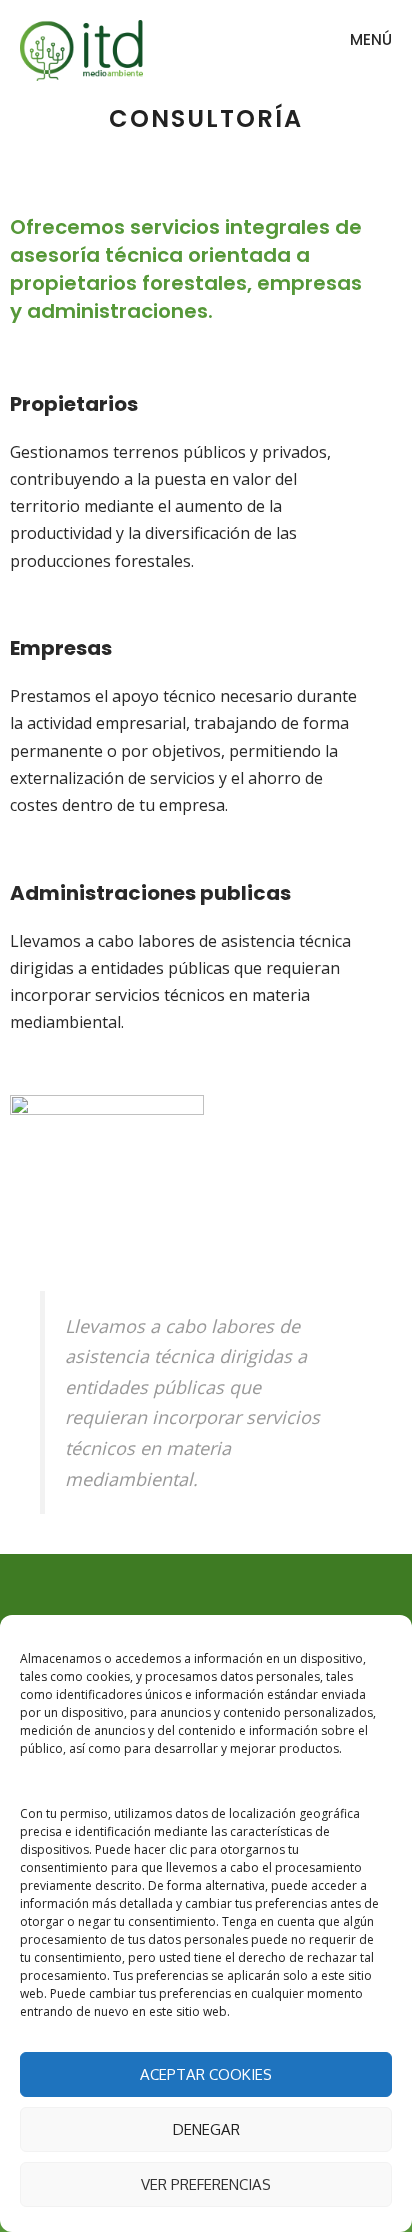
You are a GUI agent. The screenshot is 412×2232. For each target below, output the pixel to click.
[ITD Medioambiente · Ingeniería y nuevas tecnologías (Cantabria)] (81, 50)
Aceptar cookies (206, 2074)
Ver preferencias (206, 2184)
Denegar (206, 2129)
